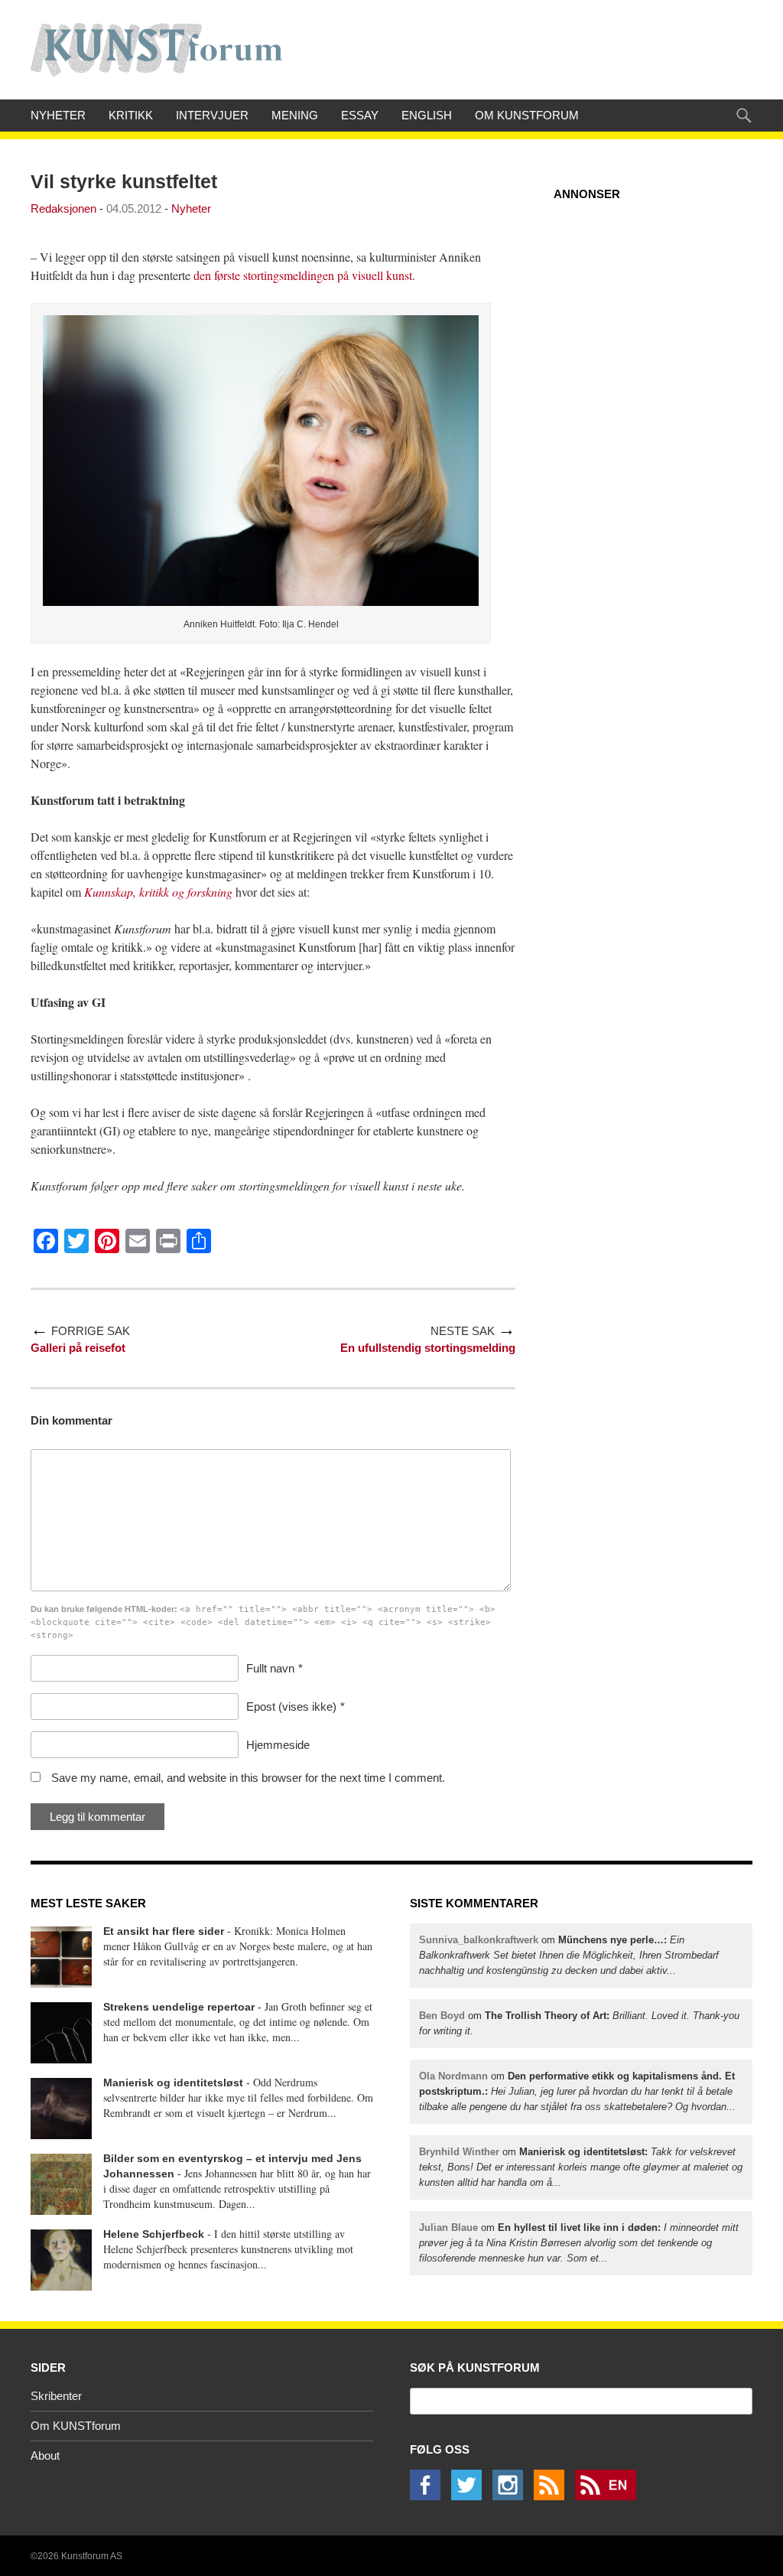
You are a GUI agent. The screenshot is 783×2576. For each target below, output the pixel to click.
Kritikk (131, 115)
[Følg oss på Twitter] (470, 2496)
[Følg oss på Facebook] (429, 2496)
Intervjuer (212, 115)
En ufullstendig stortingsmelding (428, 1348)
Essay (360, 115)
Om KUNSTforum (527, 115)
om (569, 1955)
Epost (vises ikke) (291, 1706)
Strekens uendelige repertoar (179, 2007)
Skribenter (56, 2396)
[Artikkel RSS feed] (553, 2496)
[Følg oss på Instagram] (512, 2496)
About (45, 2456)
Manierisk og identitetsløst (173, 2083)
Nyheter (58, 115)
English (427, 115)
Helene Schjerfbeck (154, 2234)
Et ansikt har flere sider (164, 1931)
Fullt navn (270, 1668)
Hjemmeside (278, 1745)
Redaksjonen (63, 208)
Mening (295, 115)
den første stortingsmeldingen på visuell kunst (303, 275)
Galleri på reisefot (78, 1348)
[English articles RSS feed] (609, 2496)
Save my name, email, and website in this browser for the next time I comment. (248, 1778)
